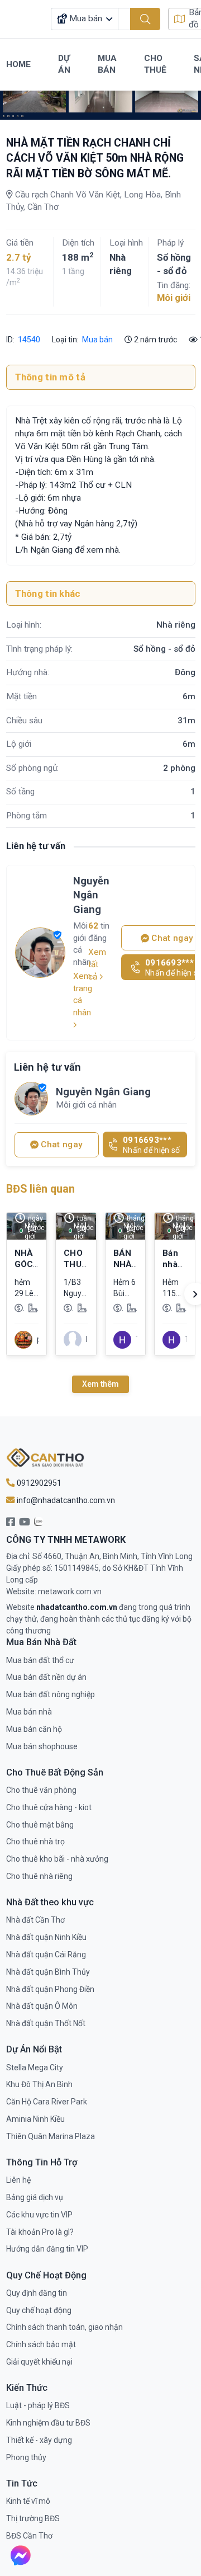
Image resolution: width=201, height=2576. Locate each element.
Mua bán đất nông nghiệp (51, 1694)
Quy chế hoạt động (39, 2310)
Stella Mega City (35, 2068)
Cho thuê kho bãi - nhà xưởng (57, 1859)
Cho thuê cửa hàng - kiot (49, 1807)
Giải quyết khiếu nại (39, 2362)
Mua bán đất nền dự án (46, 1677)
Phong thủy (26, 2457)
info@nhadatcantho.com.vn (65, 1500)
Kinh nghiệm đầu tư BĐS (48, 2423)
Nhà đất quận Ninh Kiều (46, 1937)
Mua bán (97, 340)
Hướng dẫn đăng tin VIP (47, 2249)
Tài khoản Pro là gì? (40, 2232)
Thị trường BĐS (33, 2518)
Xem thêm (100, 1384)
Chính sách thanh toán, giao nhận (64, 2327)
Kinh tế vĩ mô (28, 2501)
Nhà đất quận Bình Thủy (48, 1972)
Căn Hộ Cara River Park (47, 2102)
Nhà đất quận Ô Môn (42, 2006)
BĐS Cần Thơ (29, 2536)
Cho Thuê (155, 64)
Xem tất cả (97, 964)
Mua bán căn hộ (34, 1729)
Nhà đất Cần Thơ (35, 1920)
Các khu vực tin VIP (39, 2215)
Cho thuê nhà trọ (35, 1842)
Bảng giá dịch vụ (35, 2197)
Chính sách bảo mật (41, 2344)
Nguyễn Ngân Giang (91, 895)
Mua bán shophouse (42, 1746)
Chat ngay (61, 1145)
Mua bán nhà (29, 1712)
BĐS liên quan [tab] (40, 1189)
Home (18, 64)
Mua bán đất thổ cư (40, 1660)
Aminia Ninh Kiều (35, 2119)
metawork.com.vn (70, 1591)
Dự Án (64, 64)
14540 (28, 340)
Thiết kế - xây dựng (39, 2440)
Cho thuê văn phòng (41, 1790)
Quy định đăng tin (37, 2293)
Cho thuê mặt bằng (40, 1825)
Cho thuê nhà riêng (39, 1876)
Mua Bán (107, 64)
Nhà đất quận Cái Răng (46, 1955)
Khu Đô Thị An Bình (39, 2084)
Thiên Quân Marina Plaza (51, 2136)
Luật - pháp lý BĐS (38, 2405)
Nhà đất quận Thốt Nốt (46, 2023)
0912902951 (38, 1483)
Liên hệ (18, 2180)
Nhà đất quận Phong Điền (50, 1989)
